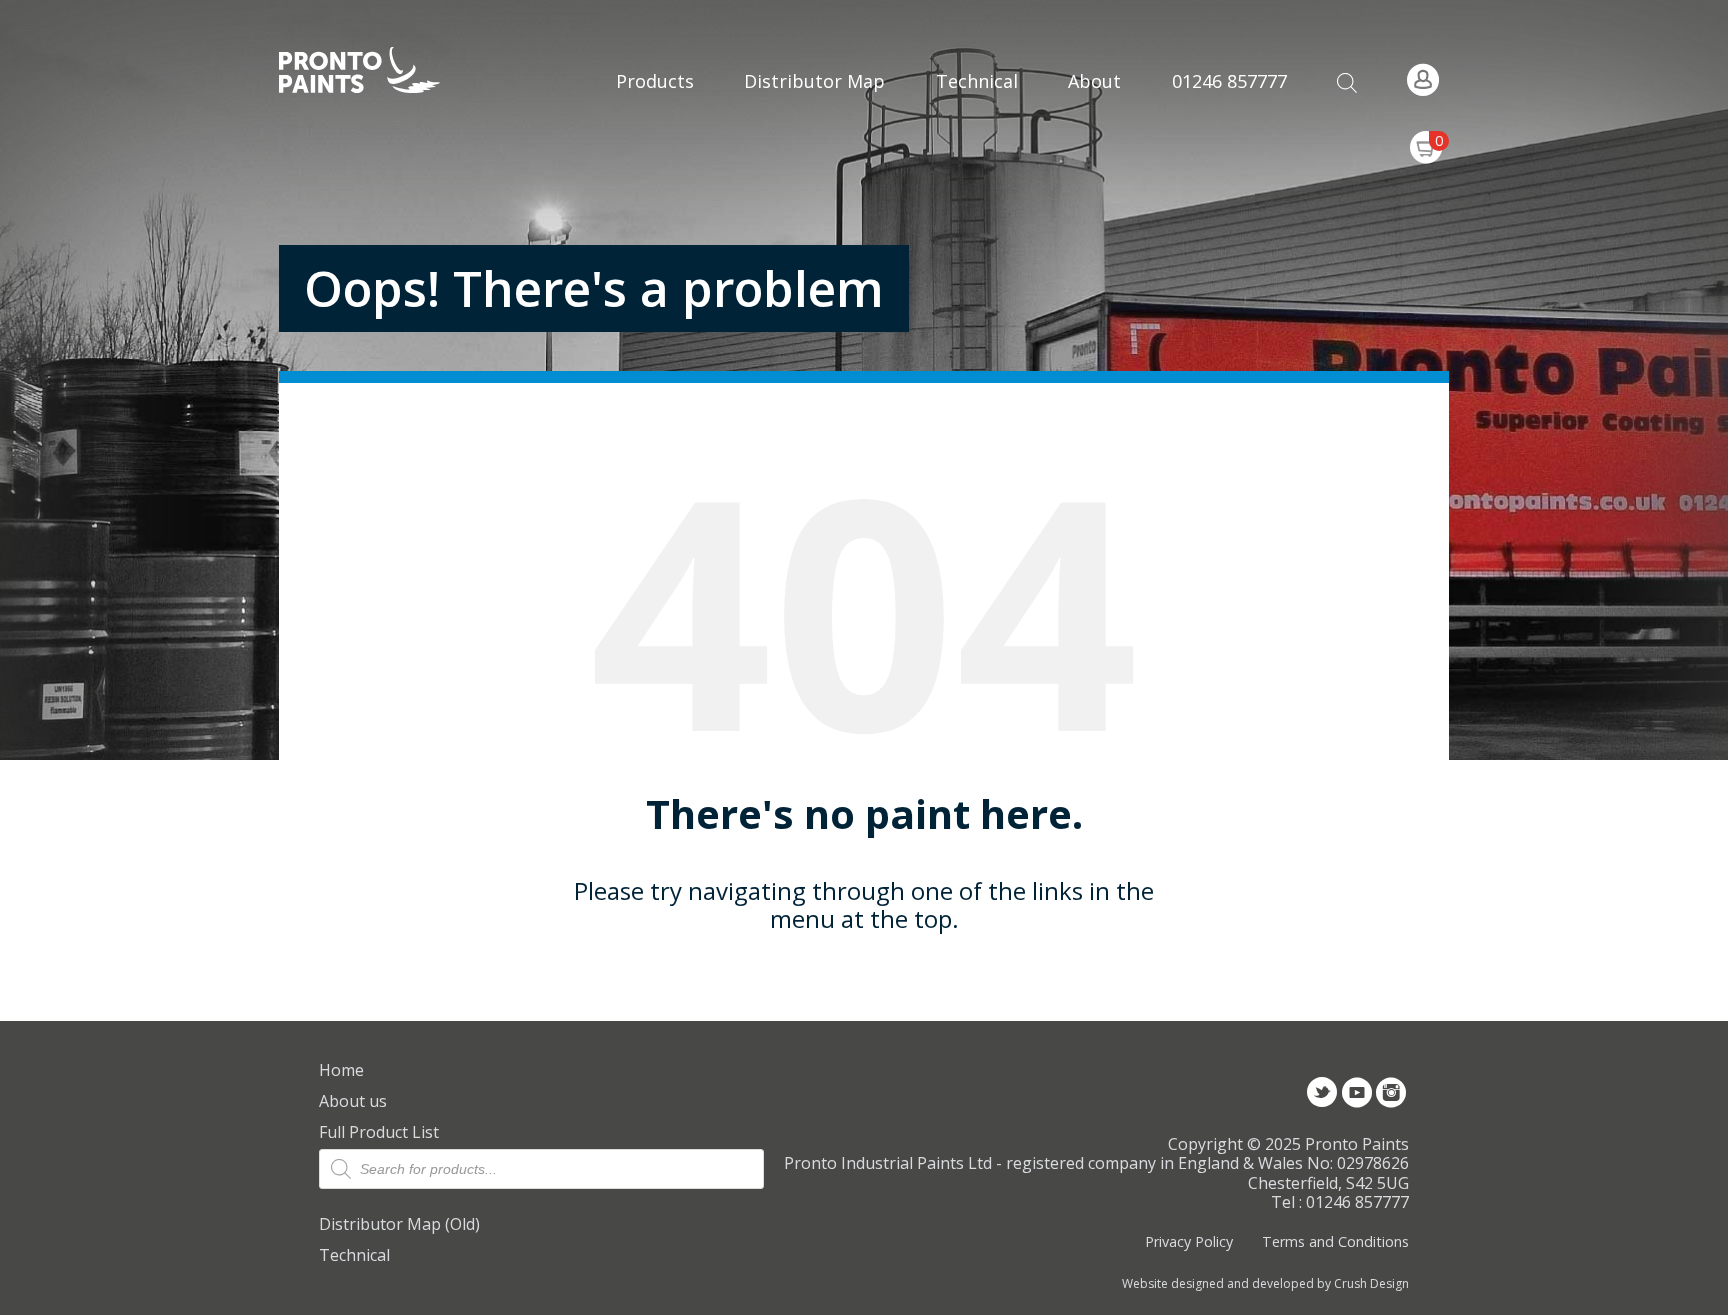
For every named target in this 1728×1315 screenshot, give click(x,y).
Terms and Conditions (1335, 1241)
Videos (1109, 154)
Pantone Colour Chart (977, 326)
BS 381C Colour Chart (977, 126)
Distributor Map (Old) (399, 1224)
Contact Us (1110, 109)
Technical (354, 1255)
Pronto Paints (376, 72)
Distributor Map (814, 81)
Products (655, 81)
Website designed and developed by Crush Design (1265, 1284)
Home (341, 1070)
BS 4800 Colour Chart (977, 192)
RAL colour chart (977, 59)
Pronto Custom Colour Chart (977, 259)
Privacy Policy (1189, 1241)
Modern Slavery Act (1109, 52)
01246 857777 (1229, 81)
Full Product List (379, 1132)
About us (353, 1101)
